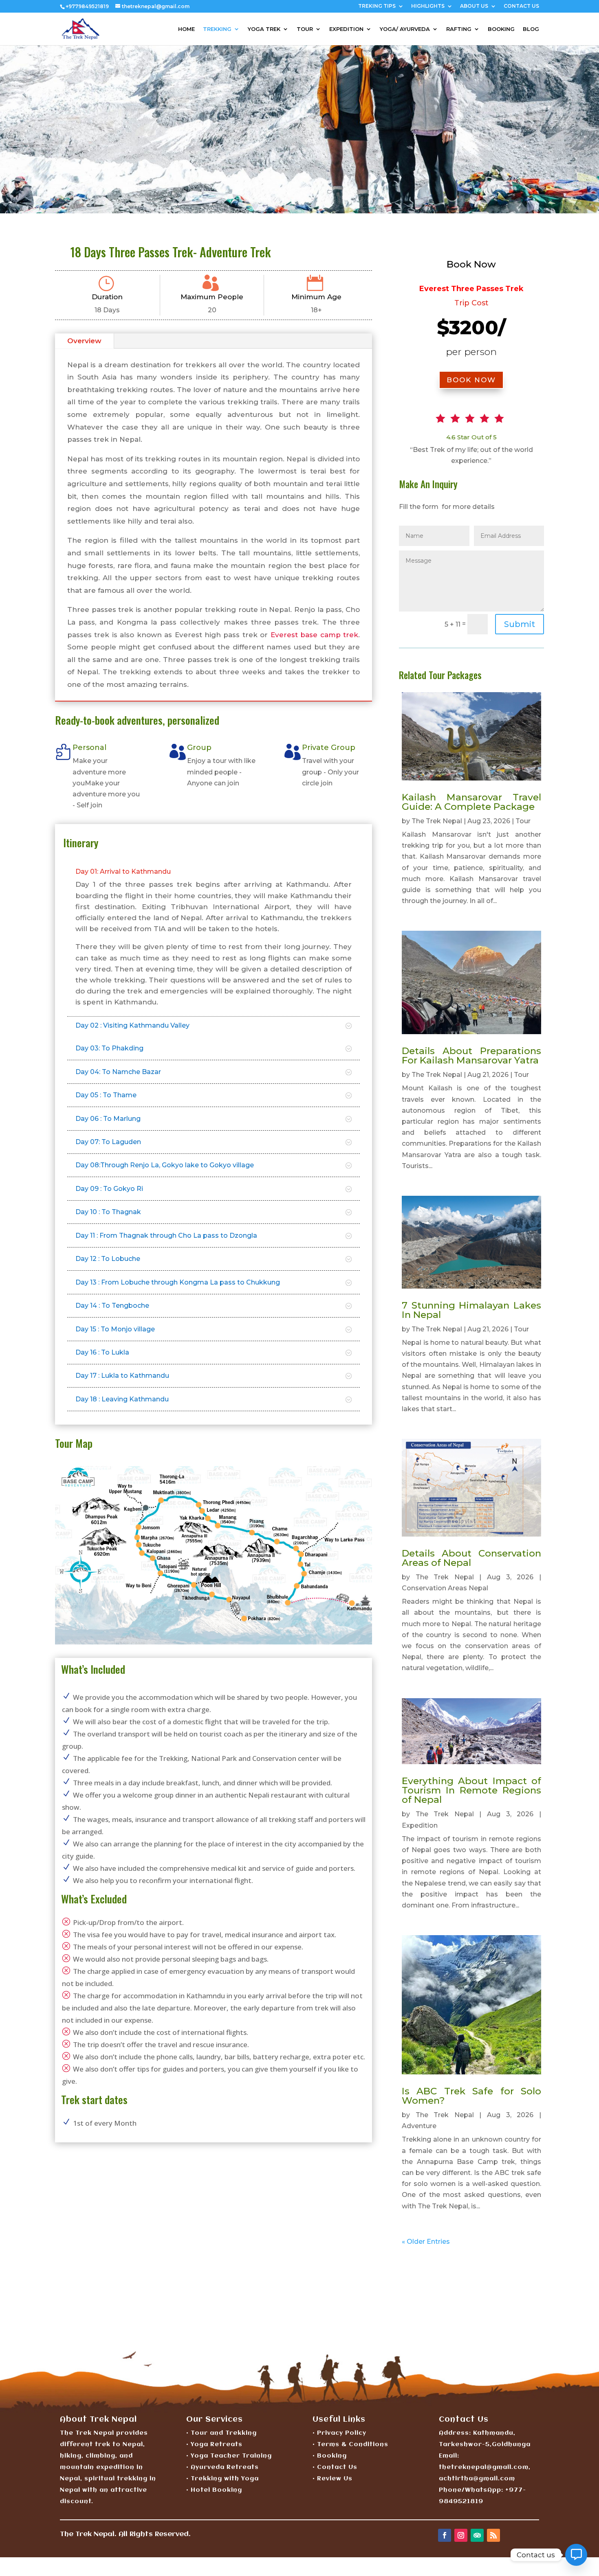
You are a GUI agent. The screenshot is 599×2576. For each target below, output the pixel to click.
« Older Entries (426, 2242)
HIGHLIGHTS (428, 6)
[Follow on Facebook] (445, 2535)
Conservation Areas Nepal (445, 1588)
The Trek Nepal (437, 821)
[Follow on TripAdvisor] (477, 2535)
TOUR (305, 29)
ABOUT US (474, 6)
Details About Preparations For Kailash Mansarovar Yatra (471, 1056)
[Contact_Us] (576, 2555)
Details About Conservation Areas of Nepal (471, 1558)
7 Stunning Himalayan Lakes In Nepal (471, 1310)
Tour (523, 821)
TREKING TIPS (377, 6)
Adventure (419, 2126)
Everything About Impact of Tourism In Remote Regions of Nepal (471, 1790)
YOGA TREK (264, 29)
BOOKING (501, 29)
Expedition (420, 1825)
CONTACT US (521, 6)
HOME (186, 29)
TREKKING (217, 29)
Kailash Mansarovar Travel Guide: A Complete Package (471, 802)
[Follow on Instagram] (461, 2535)
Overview (84, 341)
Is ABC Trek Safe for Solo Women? (471, 2096)
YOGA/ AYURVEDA (405, 29)
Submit (520, 624)
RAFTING (459, 29)
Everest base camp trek (314, 635)
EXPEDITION (346, 29)
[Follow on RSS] (493, 2535)
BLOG (531, 29)
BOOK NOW (471, 380)
